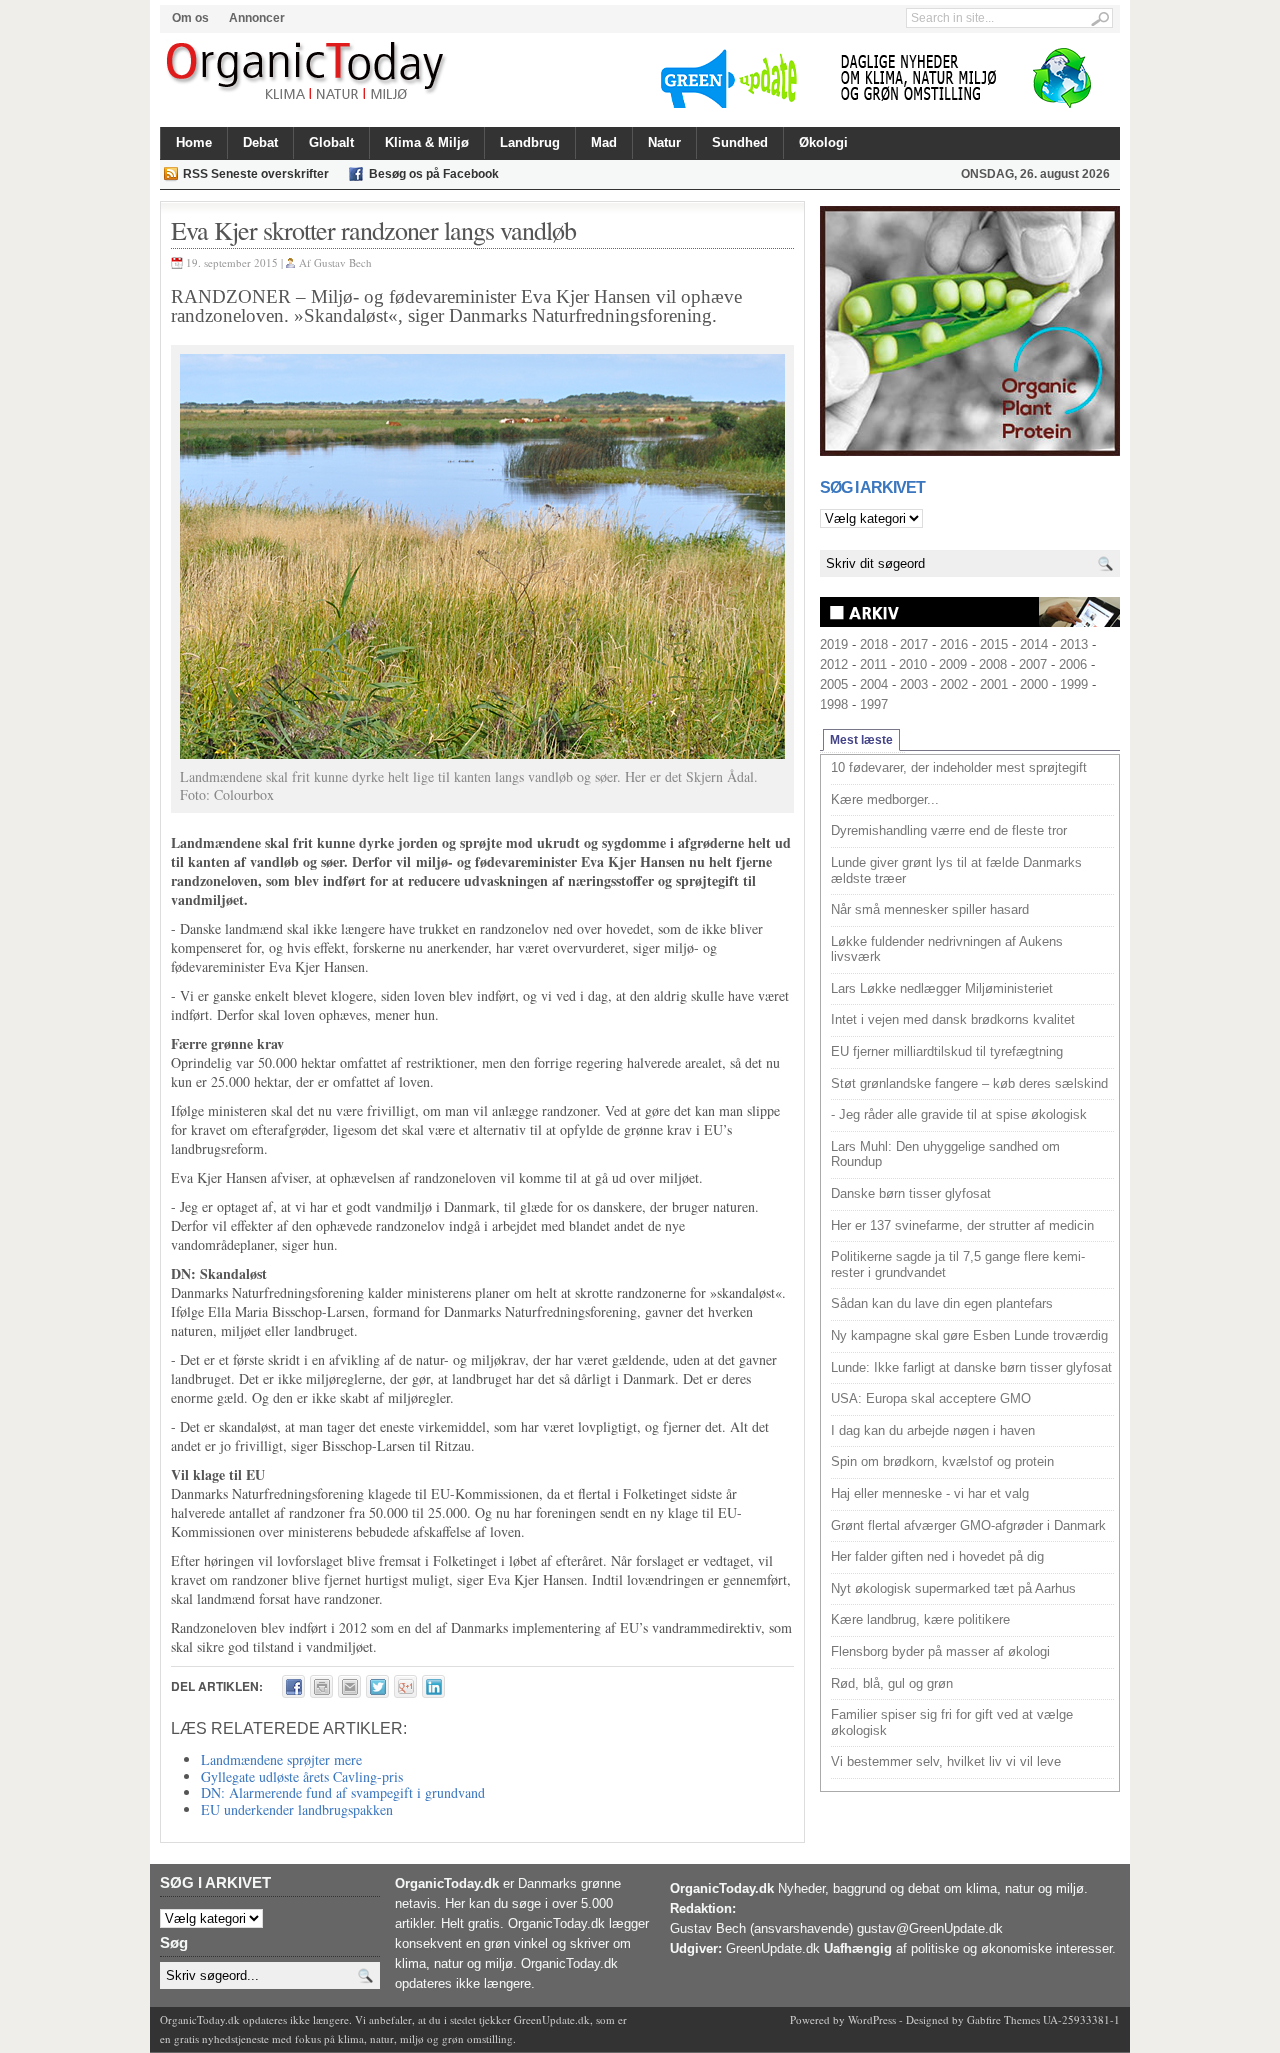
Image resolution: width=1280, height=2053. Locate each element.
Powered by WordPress (843, 2019)
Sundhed (740, 142)
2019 (834, 644)
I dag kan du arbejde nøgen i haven (933, 1430)
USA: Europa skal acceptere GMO (931, 1398)
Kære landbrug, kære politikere (920, 1619)
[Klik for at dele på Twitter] (377, 1686)
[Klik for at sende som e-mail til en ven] (349, 1686)
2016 (954, 644)
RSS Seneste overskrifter (256, 174)
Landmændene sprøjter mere (281, 1759)
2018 (874, 644)
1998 (834, 704)
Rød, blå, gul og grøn (892, 1683)
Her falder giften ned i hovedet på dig (937, 1556)
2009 (953, 664)
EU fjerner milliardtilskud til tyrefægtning (947, 1051)
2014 (1034, 644)
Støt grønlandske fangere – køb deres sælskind (969, 1083)
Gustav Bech (343, 262)
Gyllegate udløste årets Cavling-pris (302, 1776)
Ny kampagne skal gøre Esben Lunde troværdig (969, 1335)
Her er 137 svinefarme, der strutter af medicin (962, 1225)
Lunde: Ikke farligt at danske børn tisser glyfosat (971, 1367)
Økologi (823, 142)
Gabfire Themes (1003, 2019)
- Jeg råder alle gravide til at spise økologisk (959, 1114)
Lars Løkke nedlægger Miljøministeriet (942, 988)
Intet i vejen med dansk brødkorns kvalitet (953, 1019)
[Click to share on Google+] (405, 1686)
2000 (1034, 684)
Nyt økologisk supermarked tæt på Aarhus (953, 1588)
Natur (664, 142)
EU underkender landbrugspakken (297, 1809)
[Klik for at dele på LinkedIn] (433, 1686)
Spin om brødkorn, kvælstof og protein (942, 1461)
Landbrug (530, 142)
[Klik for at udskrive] (321, 1686)
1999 (1074, 684)
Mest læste (861, 740)
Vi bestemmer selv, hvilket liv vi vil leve (946, 1761)
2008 (993, 664)
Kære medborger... (885, 799)
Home (194, 142)
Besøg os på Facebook (434, 174)
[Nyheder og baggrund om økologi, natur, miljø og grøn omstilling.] (307, 72)
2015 (994, 644)
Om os (190, 18)
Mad (604, 142)
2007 (1033, 664)
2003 (914, 684)
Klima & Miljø (427, 142)
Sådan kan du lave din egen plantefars (942, 1303)
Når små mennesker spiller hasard (930, 909)
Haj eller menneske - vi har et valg (930, 1493)
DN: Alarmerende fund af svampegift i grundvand (343, 1792)
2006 (1073, 664)
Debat (260, 142)
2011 (873, 664)
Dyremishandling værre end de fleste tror (949, 830)
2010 (913, 664)
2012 (834, 664)
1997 (874, 704)
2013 (1074, 644)
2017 (914, 644)
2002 (954, 684)
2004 (874, 684)
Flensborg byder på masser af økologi (940, 1651)
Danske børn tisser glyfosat (911, 1193)
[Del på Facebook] (293, 1686)
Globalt (331, 142)
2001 (994, 684)
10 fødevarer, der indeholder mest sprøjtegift (959, 767)
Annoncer (257, 18)
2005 (834, 684)
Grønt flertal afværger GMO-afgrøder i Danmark (968, 1525)
